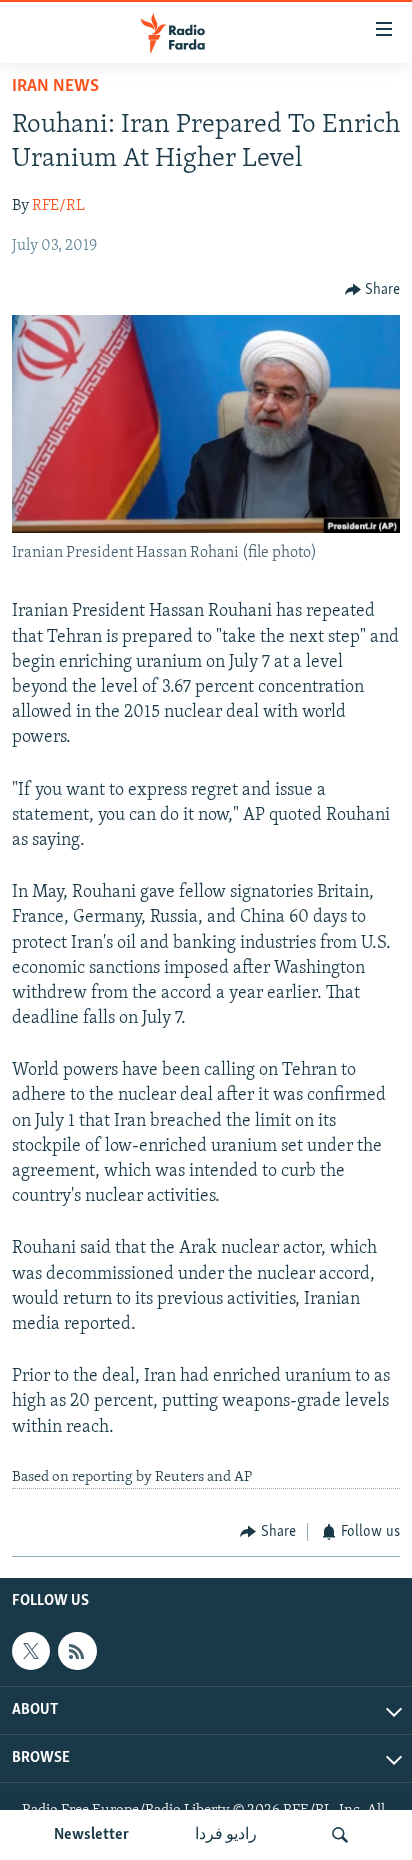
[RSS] (77, 1651)
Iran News (55, 87)
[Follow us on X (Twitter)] (31, 1651)
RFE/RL (58, 206)
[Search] (340, 1835)
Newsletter (91, 1835)
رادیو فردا (226, 1835)
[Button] (373, 290)
